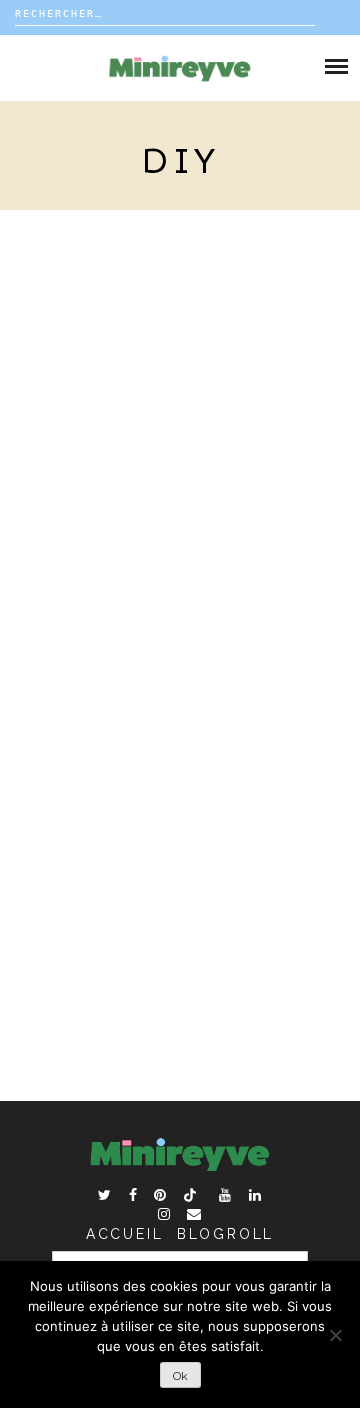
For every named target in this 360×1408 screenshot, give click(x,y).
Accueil (125, 1234)
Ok (180, 1376)
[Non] (335, 1335)
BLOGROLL (225, 1234)
